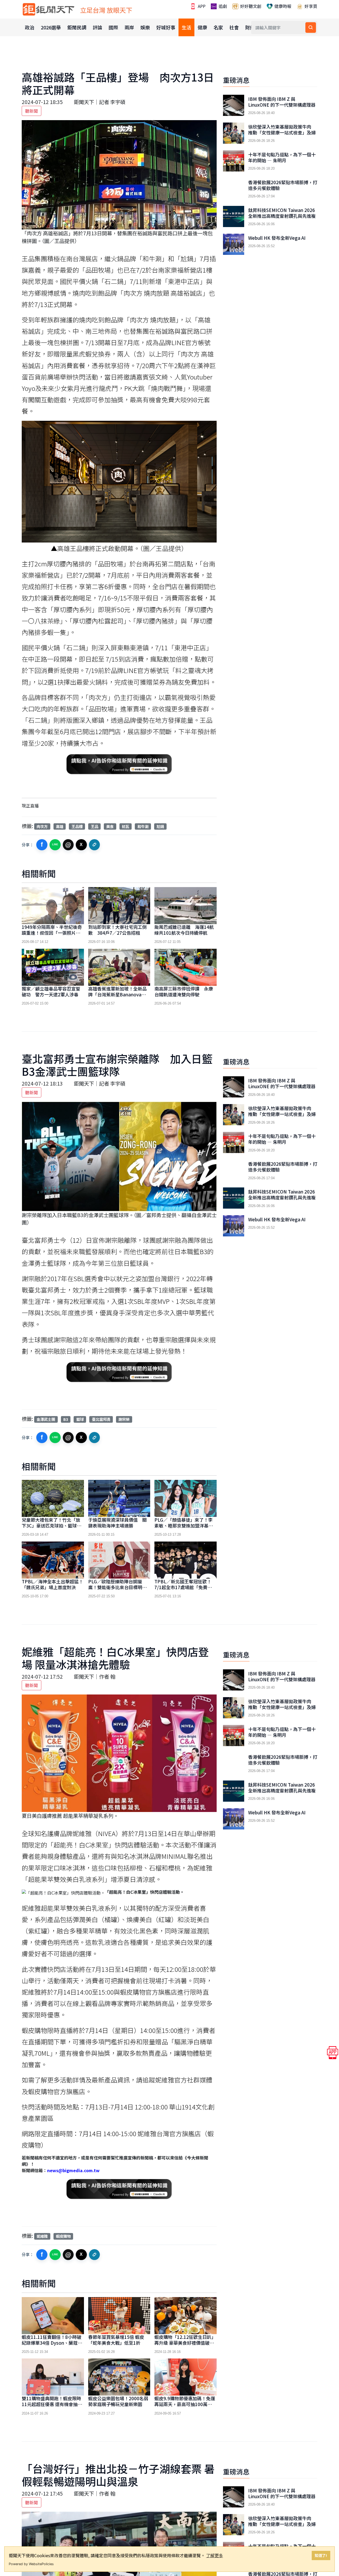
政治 (30, 27)
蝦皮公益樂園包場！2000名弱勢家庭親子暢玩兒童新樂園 (118, 2401)
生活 (186, 27)
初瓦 (126, 826)
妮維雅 (42, 2236)
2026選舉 (51, 27)
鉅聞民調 (77, 27)
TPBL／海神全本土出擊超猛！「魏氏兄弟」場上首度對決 (52, 1584)
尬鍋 (160, 826)
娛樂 (145, 27)
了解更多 (215, 2555)
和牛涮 (143, 826)
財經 (250, 27)
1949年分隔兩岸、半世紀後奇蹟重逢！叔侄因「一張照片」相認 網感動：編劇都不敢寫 (52, 933)
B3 (66, 1419)
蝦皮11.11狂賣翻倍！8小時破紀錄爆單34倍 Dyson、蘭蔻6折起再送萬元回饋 (52, 2343)
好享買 (310, 6)
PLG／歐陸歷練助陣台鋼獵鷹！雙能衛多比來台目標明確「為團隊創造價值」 (117, 1587)
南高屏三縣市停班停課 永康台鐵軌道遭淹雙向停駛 (184, 991)
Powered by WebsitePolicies (31, 2564)
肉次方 (42, 826)
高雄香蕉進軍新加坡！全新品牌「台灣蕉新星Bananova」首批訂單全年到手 (117, 994)
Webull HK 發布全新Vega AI (277, 238)
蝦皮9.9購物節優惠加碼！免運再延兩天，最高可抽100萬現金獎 (185, 2404)
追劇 (222, 6)
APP (201, 6)
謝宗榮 (124, 1419)
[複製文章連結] (95, 845)
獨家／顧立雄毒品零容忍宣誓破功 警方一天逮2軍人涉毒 (51, 991)
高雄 (60, 826)
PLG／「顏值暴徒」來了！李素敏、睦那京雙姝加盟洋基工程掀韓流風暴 (184, 1526)
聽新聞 (32, 111)
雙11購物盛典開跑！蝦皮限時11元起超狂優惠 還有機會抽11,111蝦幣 (51, 2404)
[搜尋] (311, 28)
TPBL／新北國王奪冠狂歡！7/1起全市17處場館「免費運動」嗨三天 (183, 1587)
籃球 (80, 1419)
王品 (95, 826)
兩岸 (129, 27)
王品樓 (77, 826)
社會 (234, 27)
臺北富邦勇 (101, 1419)
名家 (218, 27)
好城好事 (166, 27)
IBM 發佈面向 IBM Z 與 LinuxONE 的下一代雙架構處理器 (282, 102)
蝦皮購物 (63, 2236)
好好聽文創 (250, 6)
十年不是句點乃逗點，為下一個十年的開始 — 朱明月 (282, 157)
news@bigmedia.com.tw (73, 2170)
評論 (97, 27)
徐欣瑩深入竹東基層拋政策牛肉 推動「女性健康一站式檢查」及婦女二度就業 (282, 133)
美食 (110, 826)
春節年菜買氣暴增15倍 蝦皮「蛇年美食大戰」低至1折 (116, 2340)
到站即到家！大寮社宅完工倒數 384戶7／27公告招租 (117, 930)
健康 (202, 27)
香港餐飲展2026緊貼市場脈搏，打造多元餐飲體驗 (283, 185)
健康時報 (282, 6)
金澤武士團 (46, 1419)
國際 (113, 27)
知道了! (321, 2555)
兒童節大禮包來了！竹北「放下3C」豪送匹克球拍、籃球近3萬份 (52, 1526)
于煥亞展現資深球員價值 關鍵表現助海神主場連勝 (117, 1523)
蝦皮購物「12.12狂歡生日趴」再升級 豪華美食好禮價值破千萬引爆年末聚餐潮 (185, 2343)
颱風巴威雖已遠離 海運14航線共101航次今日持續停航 (184, 930)
